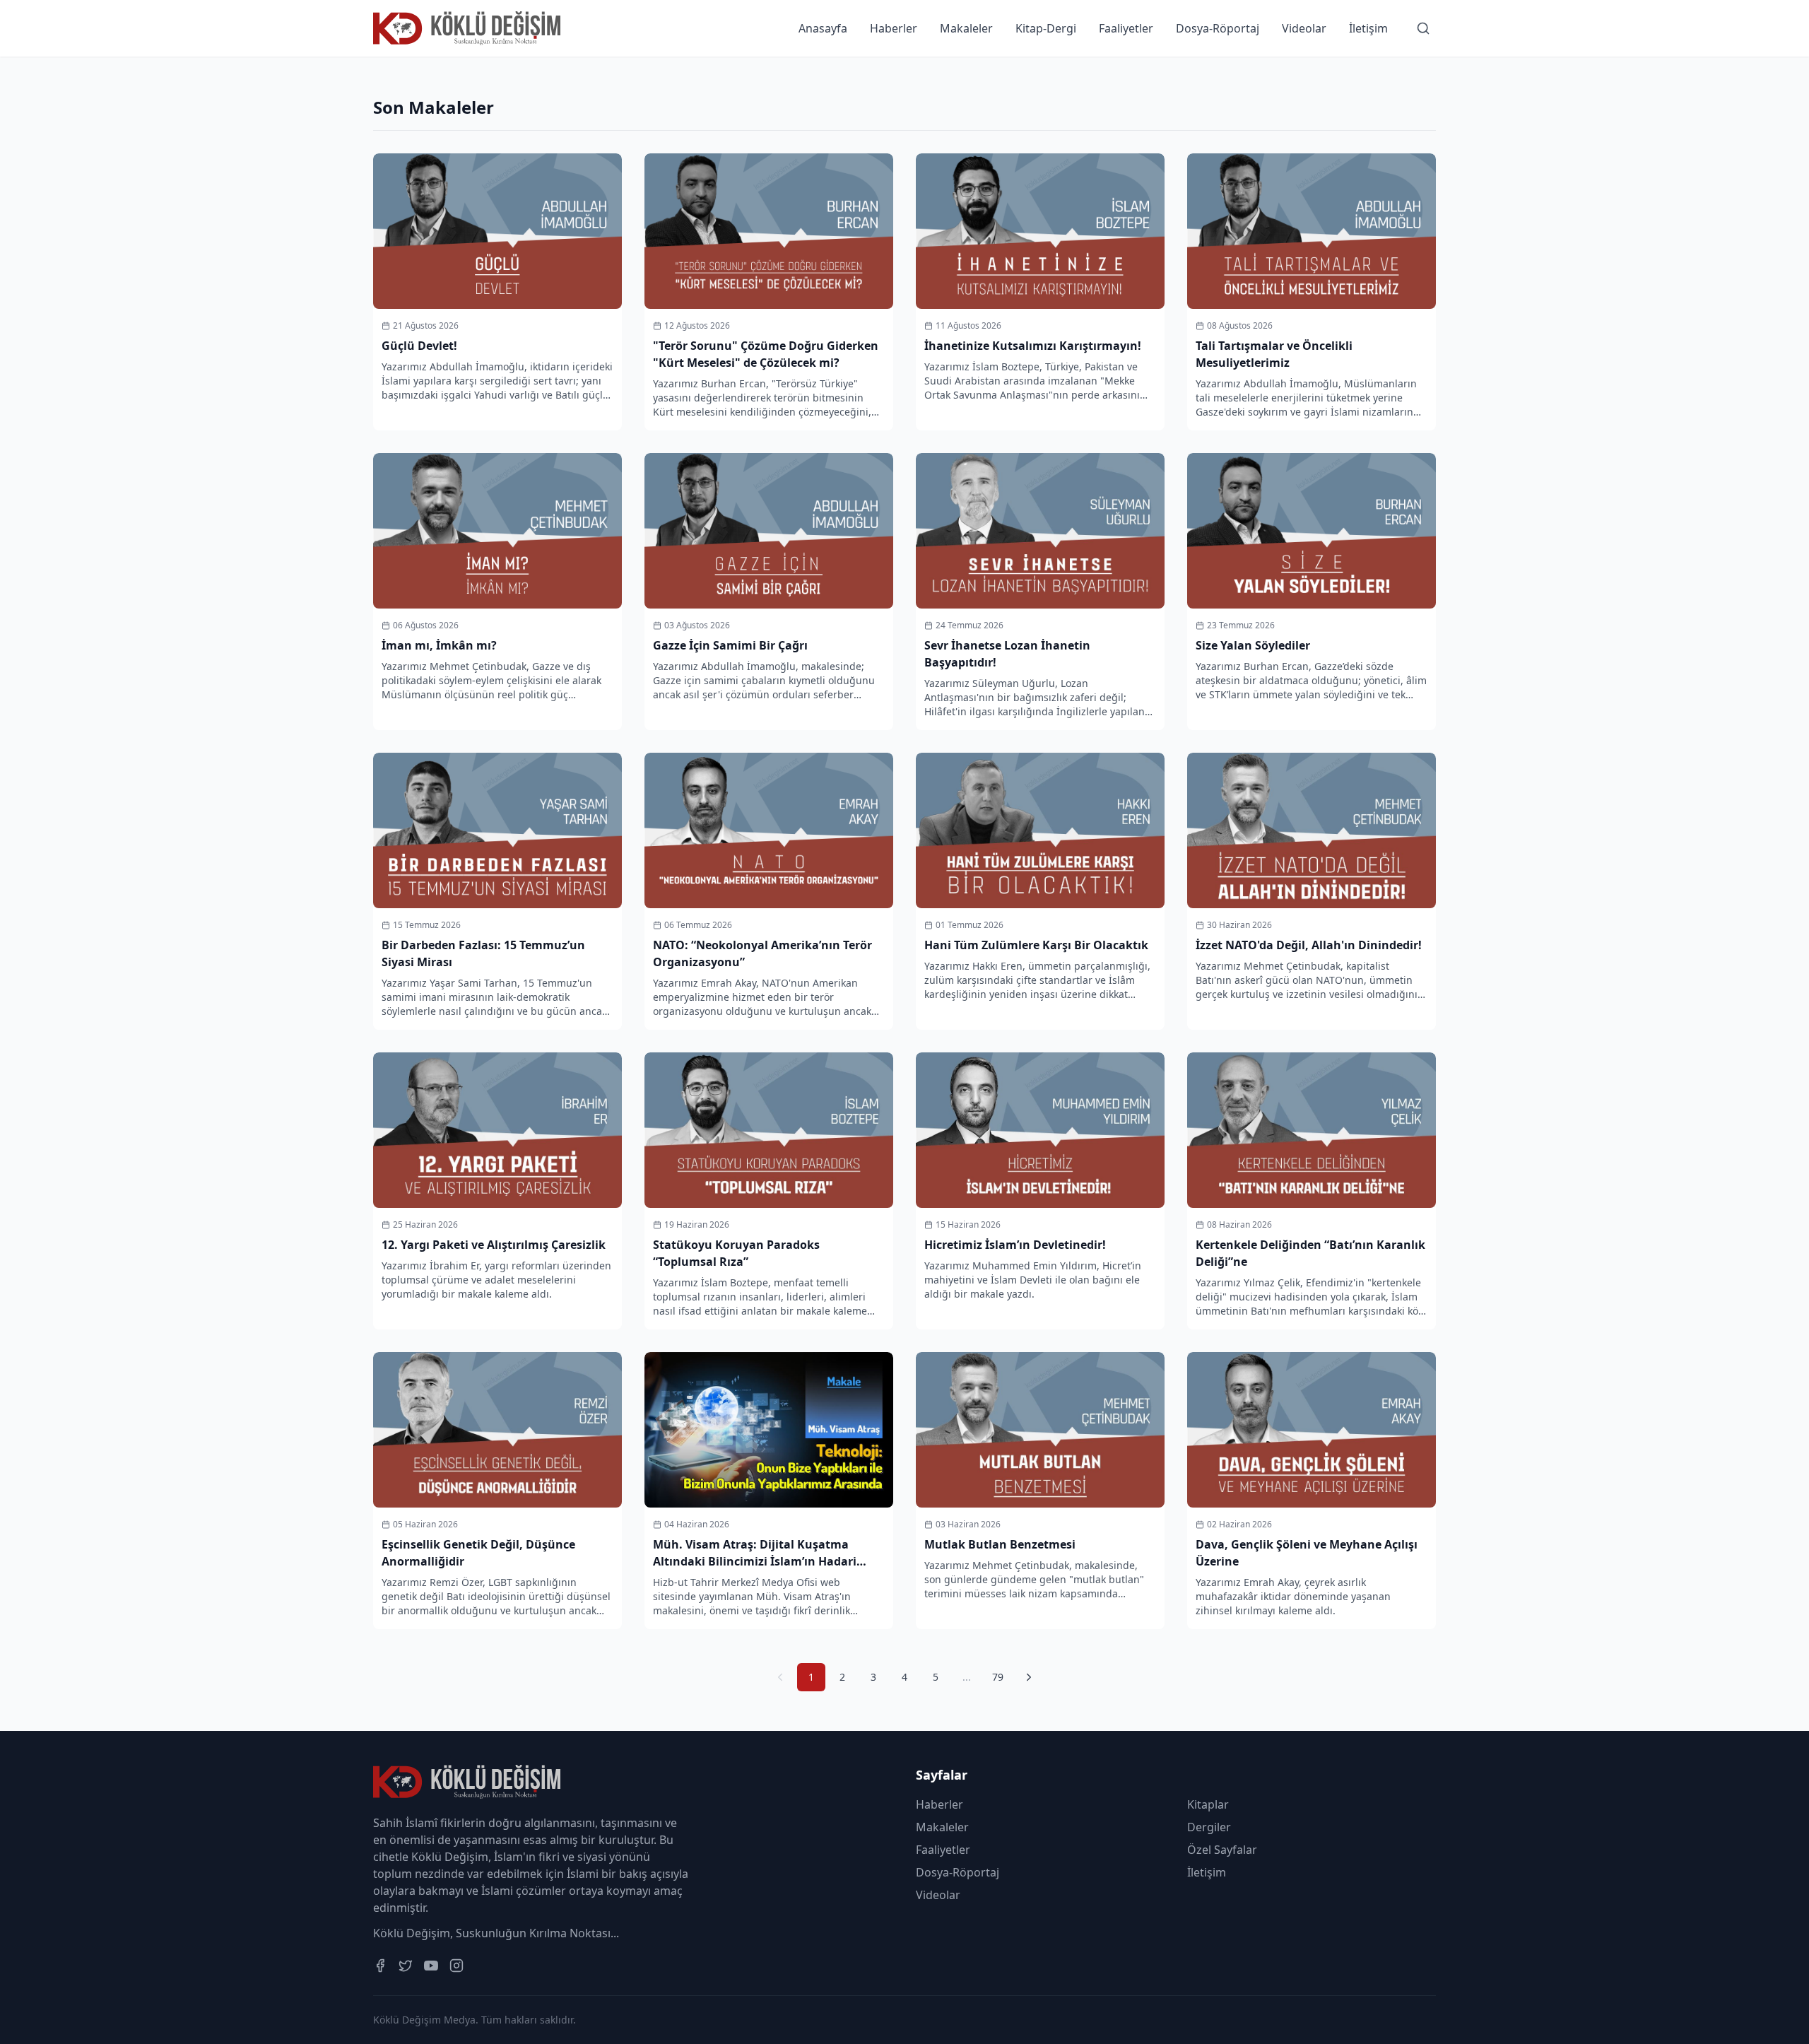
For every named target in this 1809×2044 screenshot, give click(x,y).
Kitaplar (1208, 1804)
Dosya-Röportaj (1218, 28)
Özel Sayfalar (1222, 1850)
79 (998, 1677)
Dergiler (1209, 1827)
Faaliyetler (1126, 28)
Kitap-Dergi (1046, 28)
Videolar (1304, 28)
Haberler (894, 28)
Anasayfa (823, 28)
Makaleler (966, 28)
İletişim (1368, 28)
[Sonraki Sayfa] (1029, 1677)
